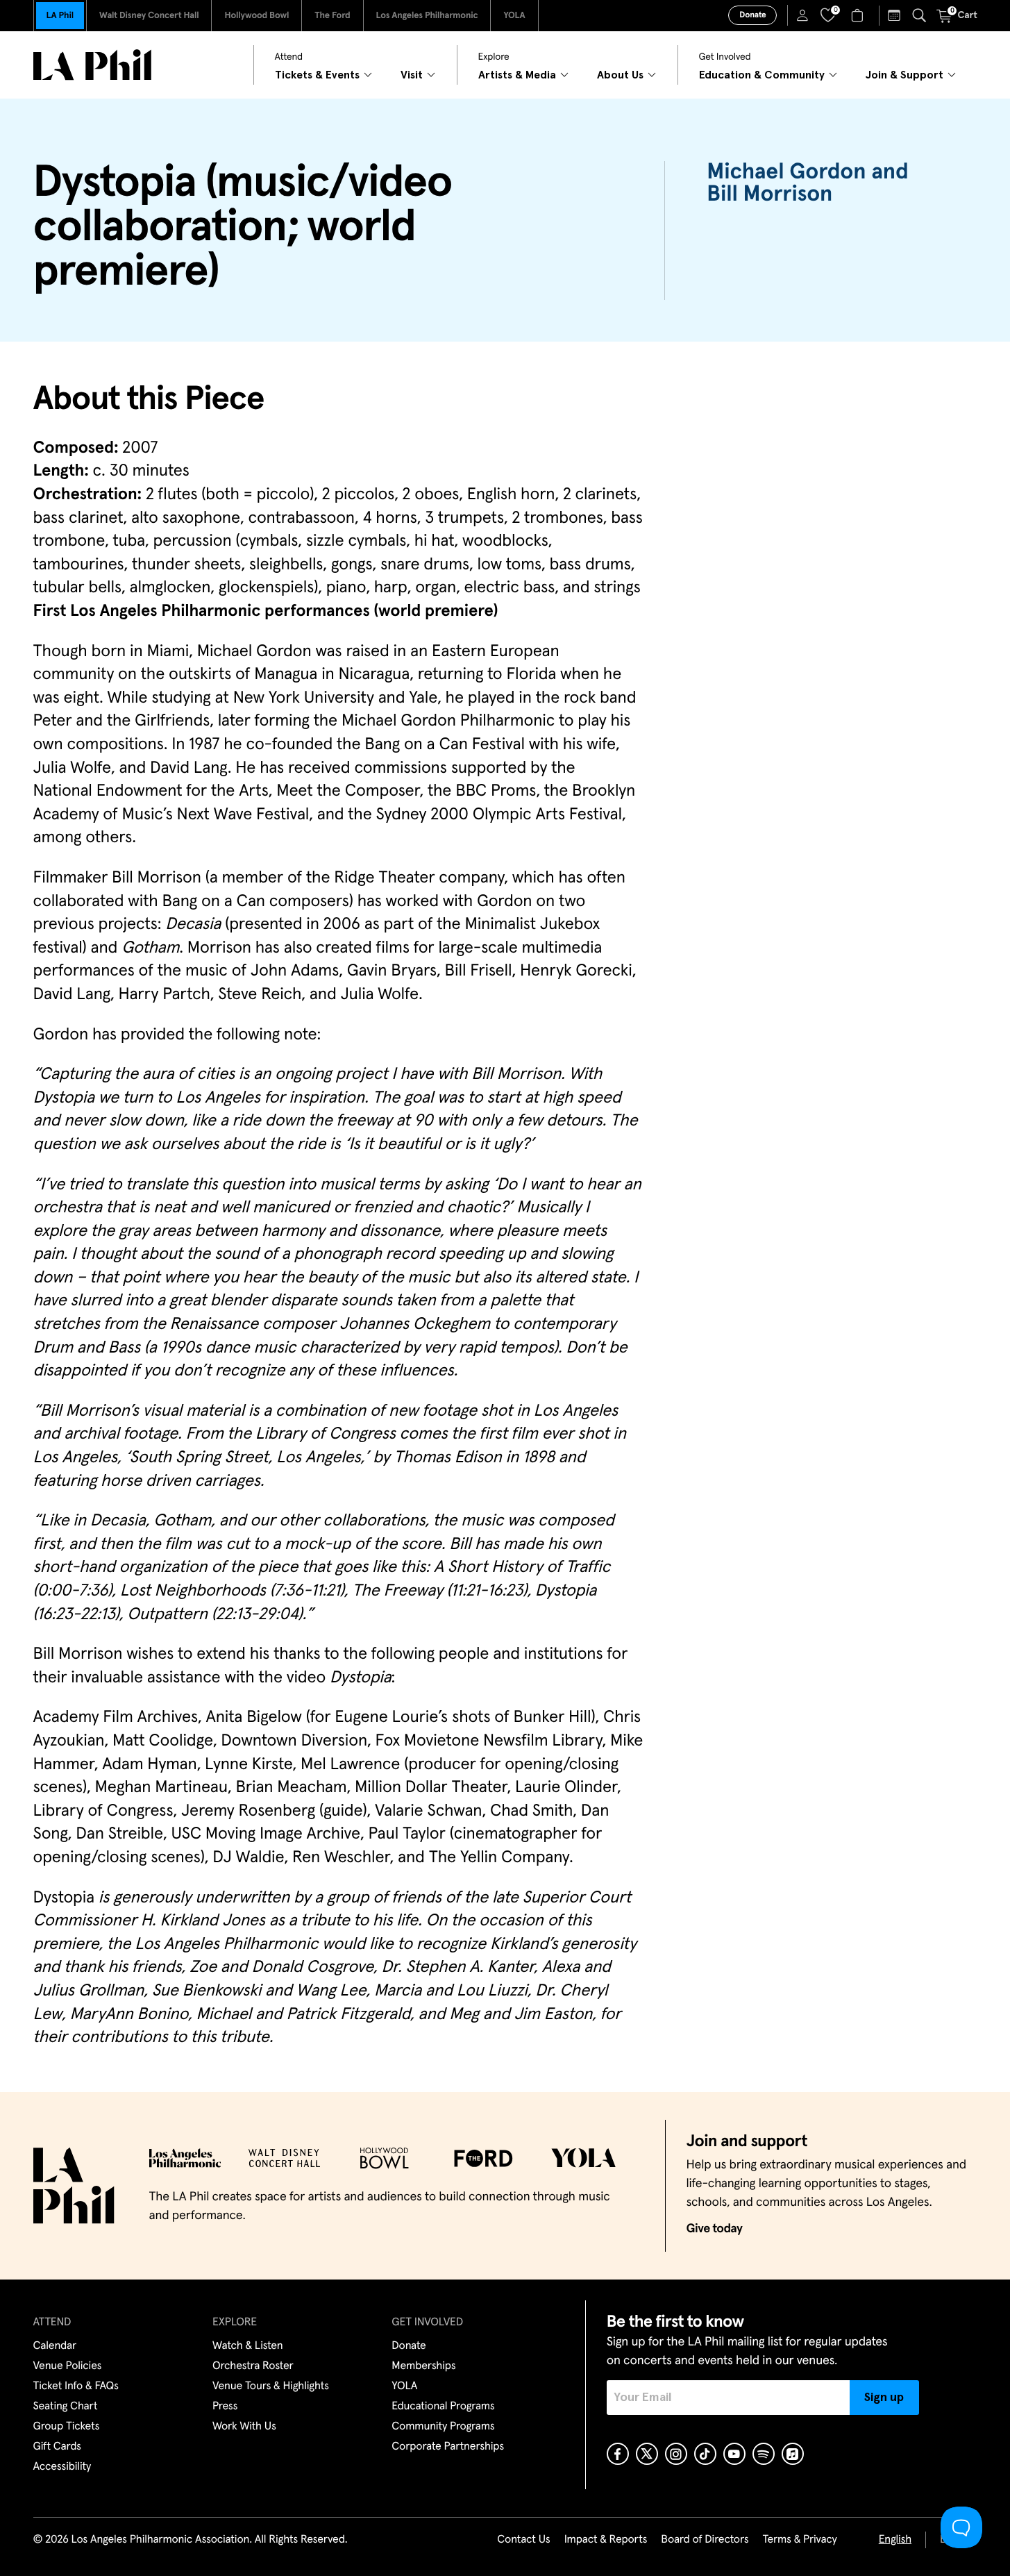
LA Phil (60, 16)
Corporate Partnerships (448, 2447)
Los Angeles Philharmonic (427, 16)
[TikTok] (705, 2454)
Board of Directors (705, 2540)
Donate (752, 15)
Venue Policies (68, 2366)
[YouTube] (734, 2454)
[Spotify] (764, 2454)
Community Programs (443, 2427)
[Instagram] (676, 2454)
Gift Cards (57, 2447)
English (895, 2540)
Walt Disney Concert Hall (149, 16)
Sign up (884, 2398)
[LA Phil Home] (92, 65)
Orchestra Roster (253, 2366)
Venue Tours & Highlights (271, 2386)
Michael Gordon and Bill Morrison (807, 183)
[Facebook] (618, 2454)
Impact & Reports (606, 2540)
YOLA (514, 16)
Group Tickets (67, 2427)
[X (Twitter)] (647, 2454)
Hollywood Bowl (256, 16)
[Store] (859, 15)
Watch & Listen (248, 2346)
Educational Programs (443, 2407)
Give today (715, 2229)
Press (225, 2407)
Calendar (55, 2346)
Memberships (423, 2366)
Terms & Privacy (799, 2540)
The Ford (332, 16)
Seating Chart (66, 2407)
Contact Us (523, 2540)
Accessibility (62, 2467)
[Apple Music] (793, 2454)
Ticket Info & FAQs (76, 2386)
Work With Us (244, 2427)
